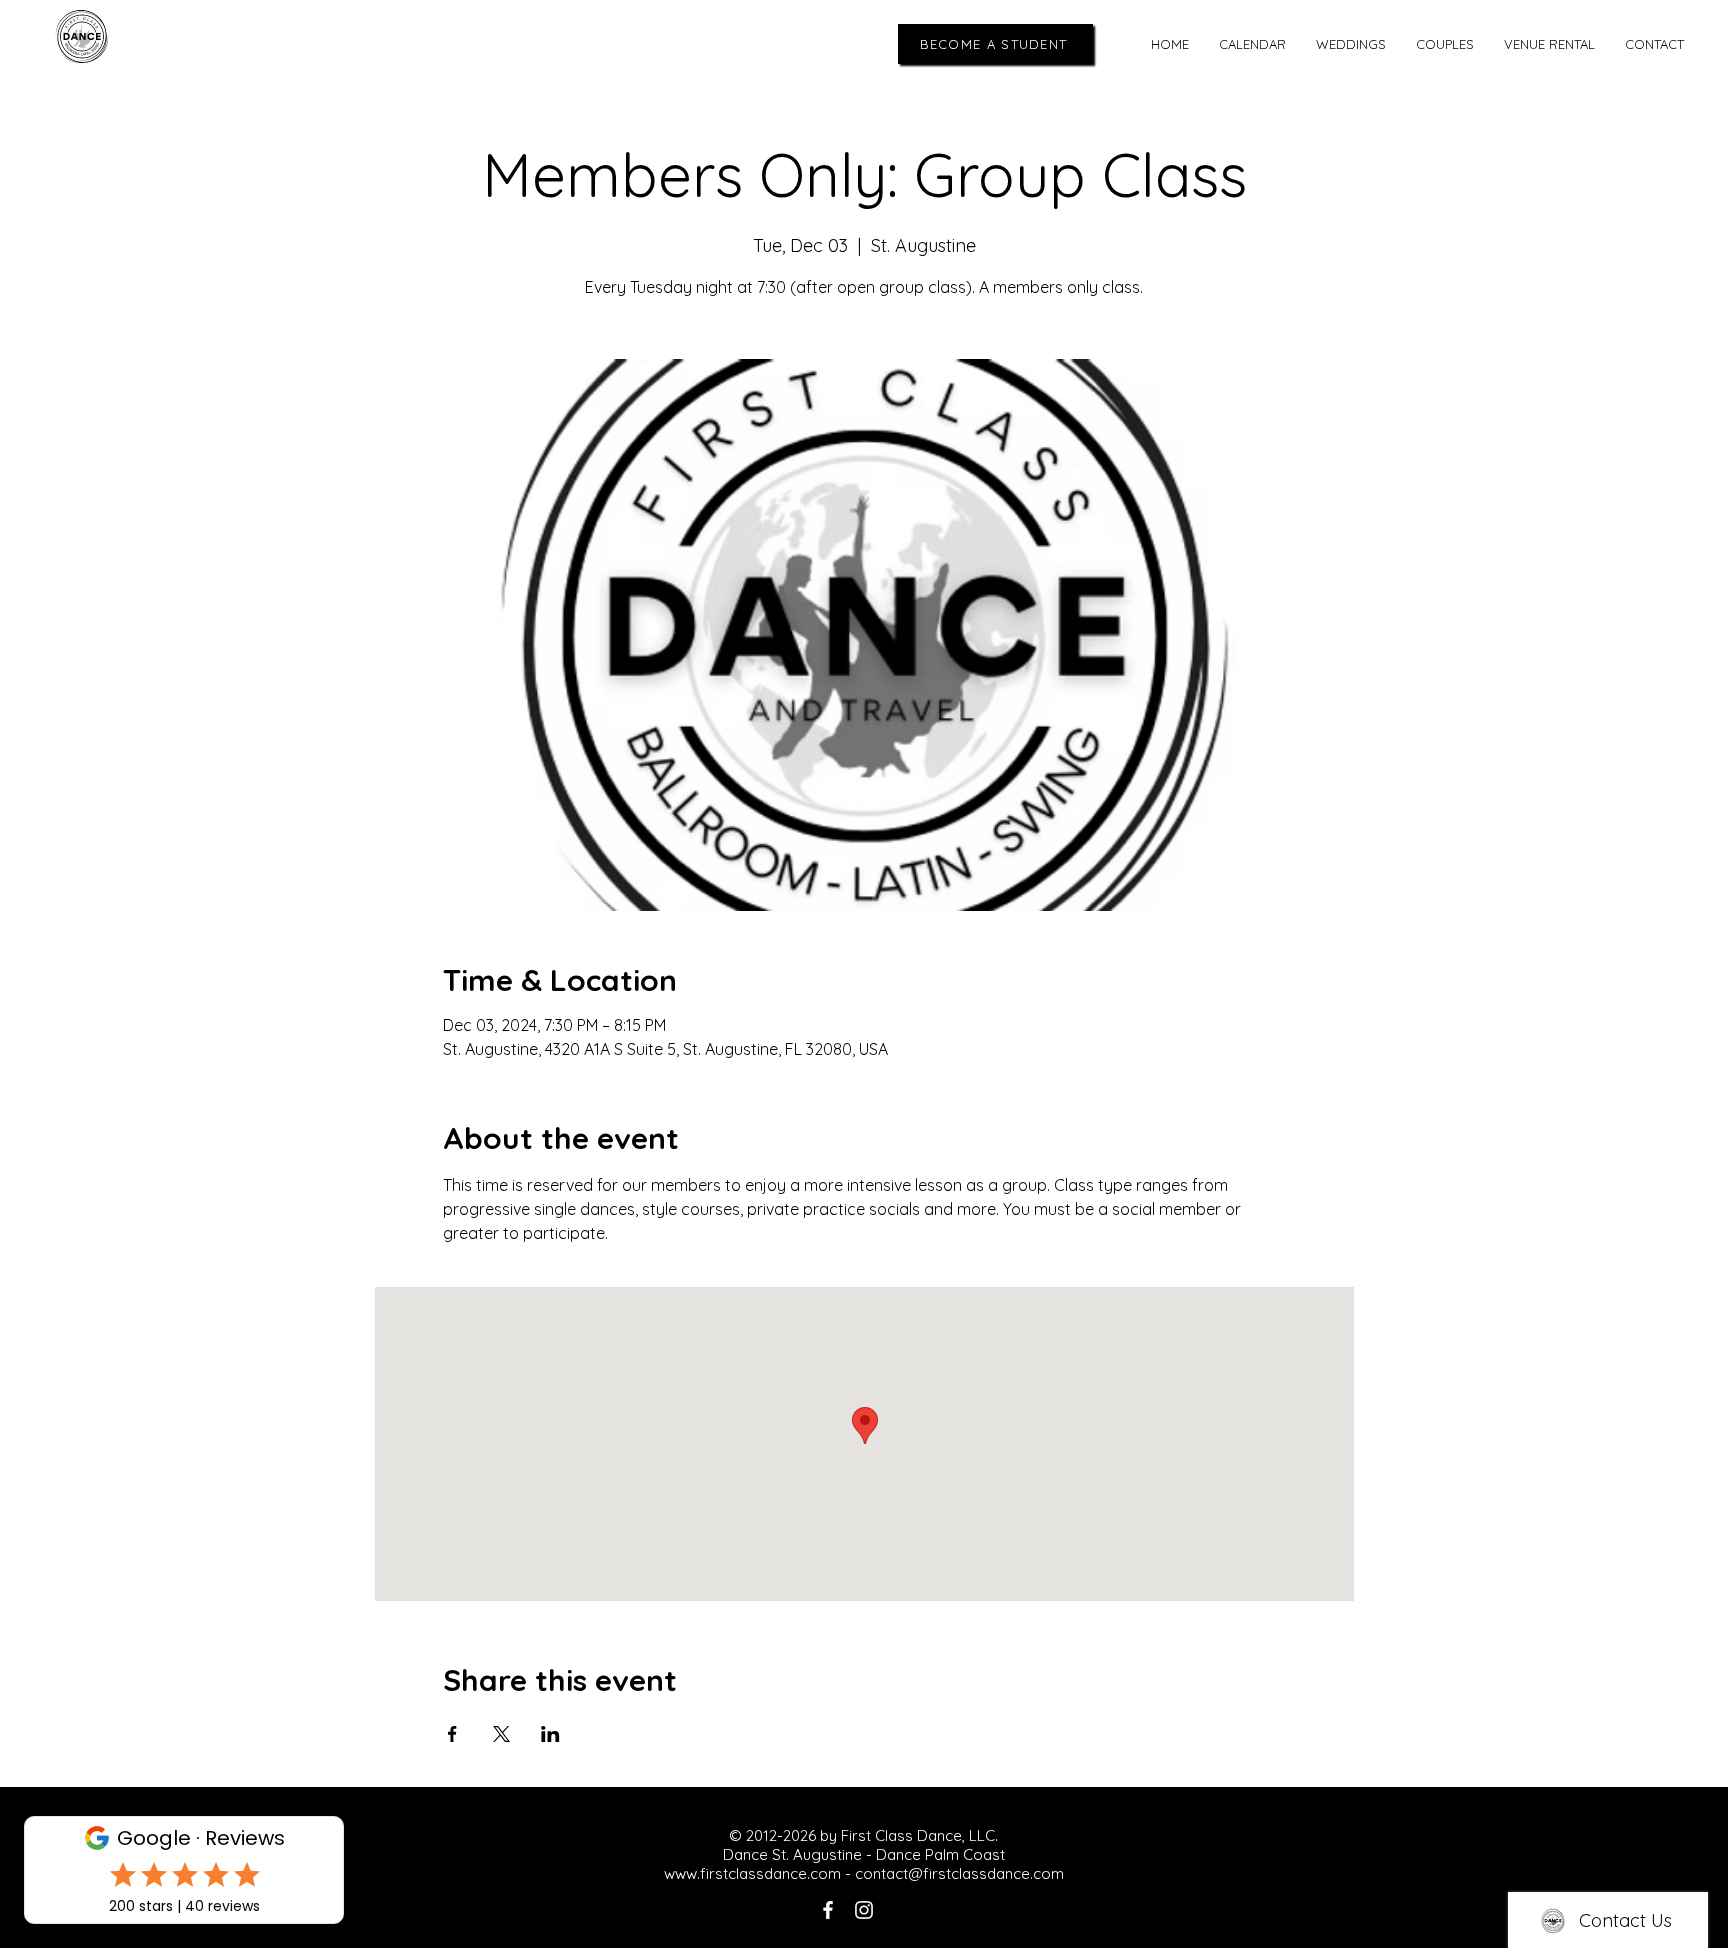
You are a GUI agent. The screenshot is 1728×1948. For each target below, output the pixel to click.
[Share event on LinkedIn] (550, 1734)
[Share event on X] (501, 1734)
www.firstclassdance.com (752, 1873)
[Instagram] (864, 1910)
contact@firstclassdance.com (959, 1873)
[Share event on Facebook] (452, 1734)
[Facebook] (828, 1910)
